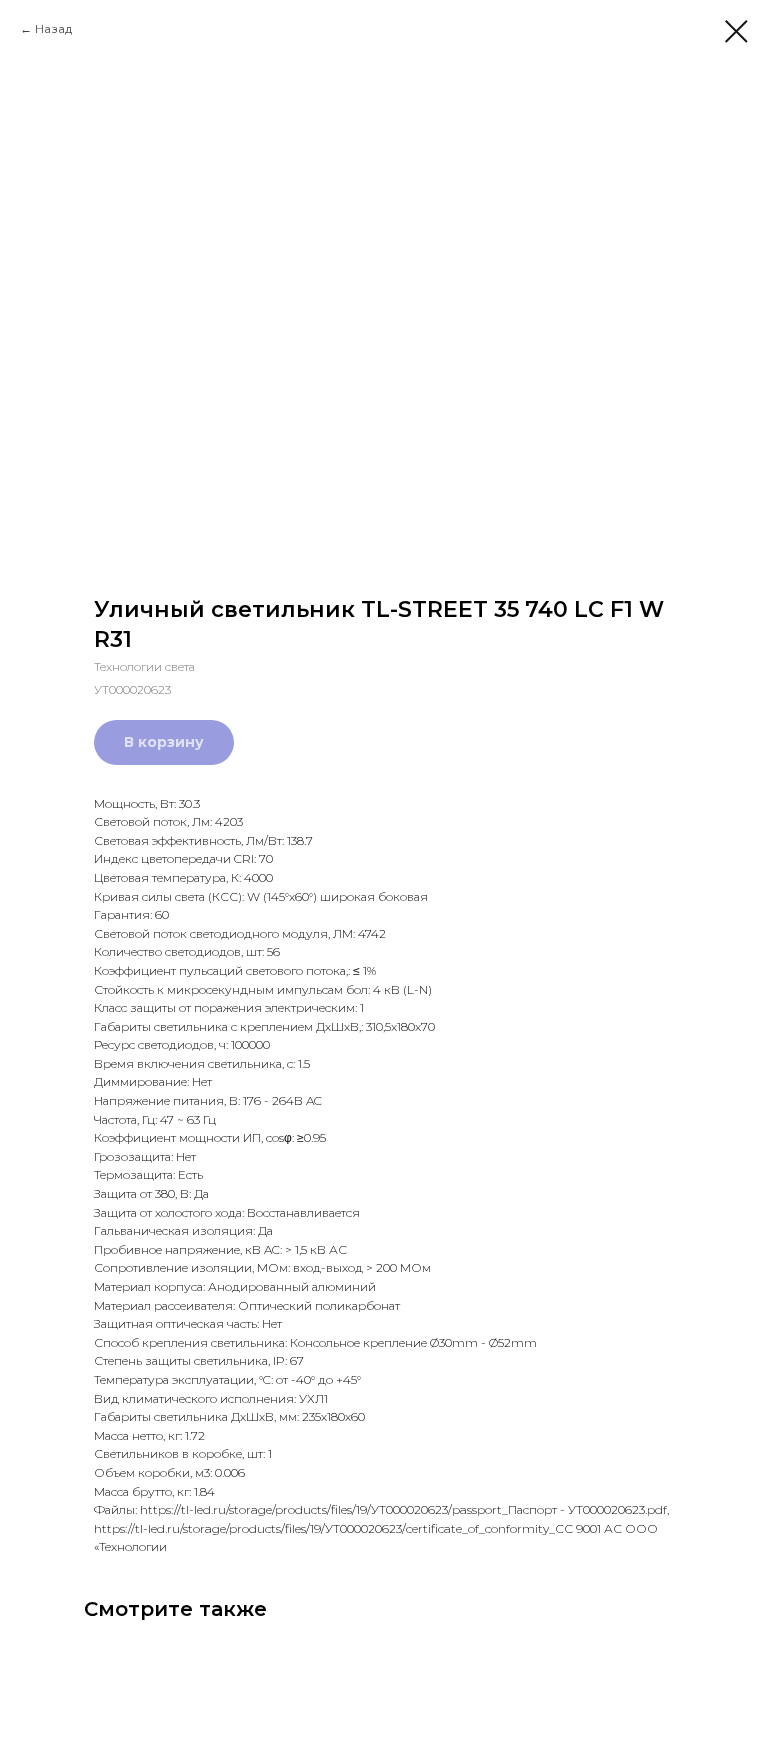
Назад (53, 28)
